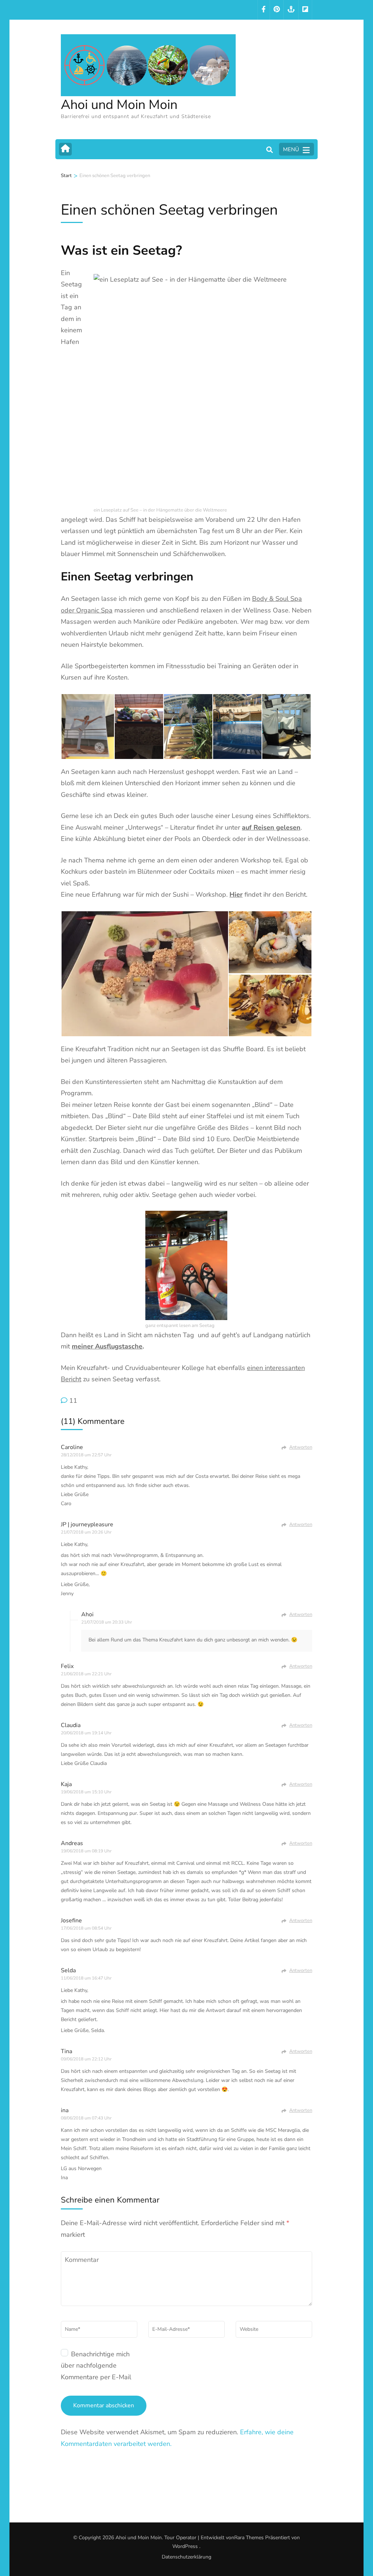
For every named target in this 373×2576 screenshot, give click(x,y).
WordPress (185, 2546)
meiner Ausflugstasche (107, 1346)
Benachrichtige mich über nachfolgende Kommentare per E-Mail (96, 2366)
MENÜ (291, 149)
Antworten (301, 1447)
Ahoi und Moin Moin (119, 105)
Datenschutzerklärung (186, 2557)
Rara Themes (249, 2538)
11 (73, 1401)
